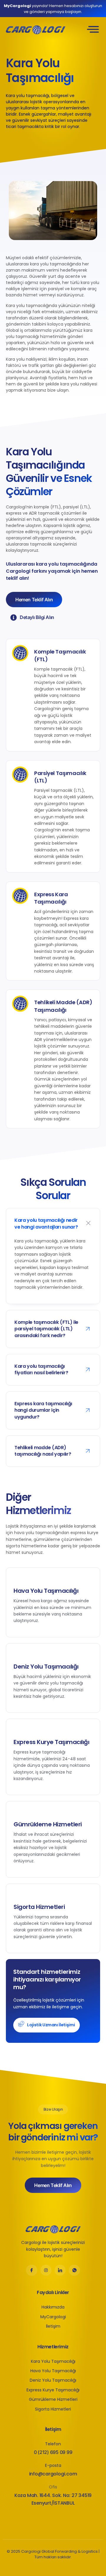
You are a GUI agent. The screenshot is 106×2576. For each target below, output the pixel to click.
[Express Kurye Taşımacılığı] (83, 1794)
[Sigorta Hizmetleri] (83, 1952)
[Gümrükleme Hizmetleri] (83, 1876)
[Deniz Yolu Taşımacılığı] (83, 1712)
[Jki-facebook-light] (32, 2270)
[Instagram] (46, 2270)
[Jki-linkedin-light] (60, 2270)
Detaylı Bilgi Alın (37, 618)
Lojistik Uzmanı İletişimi (51, 2025)
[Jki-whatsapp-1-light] (74, 2270)
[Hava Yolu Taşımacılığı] (83, 1636)
